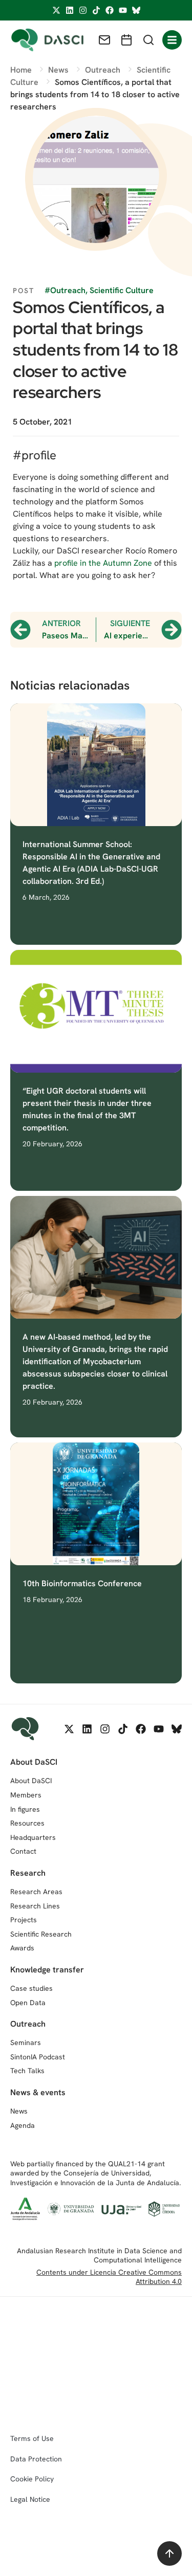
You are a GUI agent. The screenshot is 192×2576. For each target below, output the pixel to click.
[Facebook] (110, 10)
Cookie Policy (32, 2479)
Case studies (31, 1988)
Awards (22, 1948)
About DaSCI (31, 1781)
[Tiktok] (96, 10)
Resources (27, 1823)
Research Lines (35, 1906)
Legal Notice (30, 2499)
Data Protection (36, 2459)
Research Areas (36, 1892)
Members (26, 1795)
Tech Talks (27, 2071)
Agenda (23, 2125)
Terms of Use (32, 2438)
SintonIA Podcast (38, 2057)
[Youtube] (123, 10)
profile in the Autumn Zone (103, 563)
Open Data (28, 2003)
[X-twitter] (56, 10)
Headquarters (33, 1837)
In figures (25, 1809)
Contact (23, 1851)
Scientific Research (41, 1934)
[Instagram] (83, 10)
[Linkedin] (70, 10)
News (19, 2111)
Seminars (26, 2042)
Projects (24, 1920)
